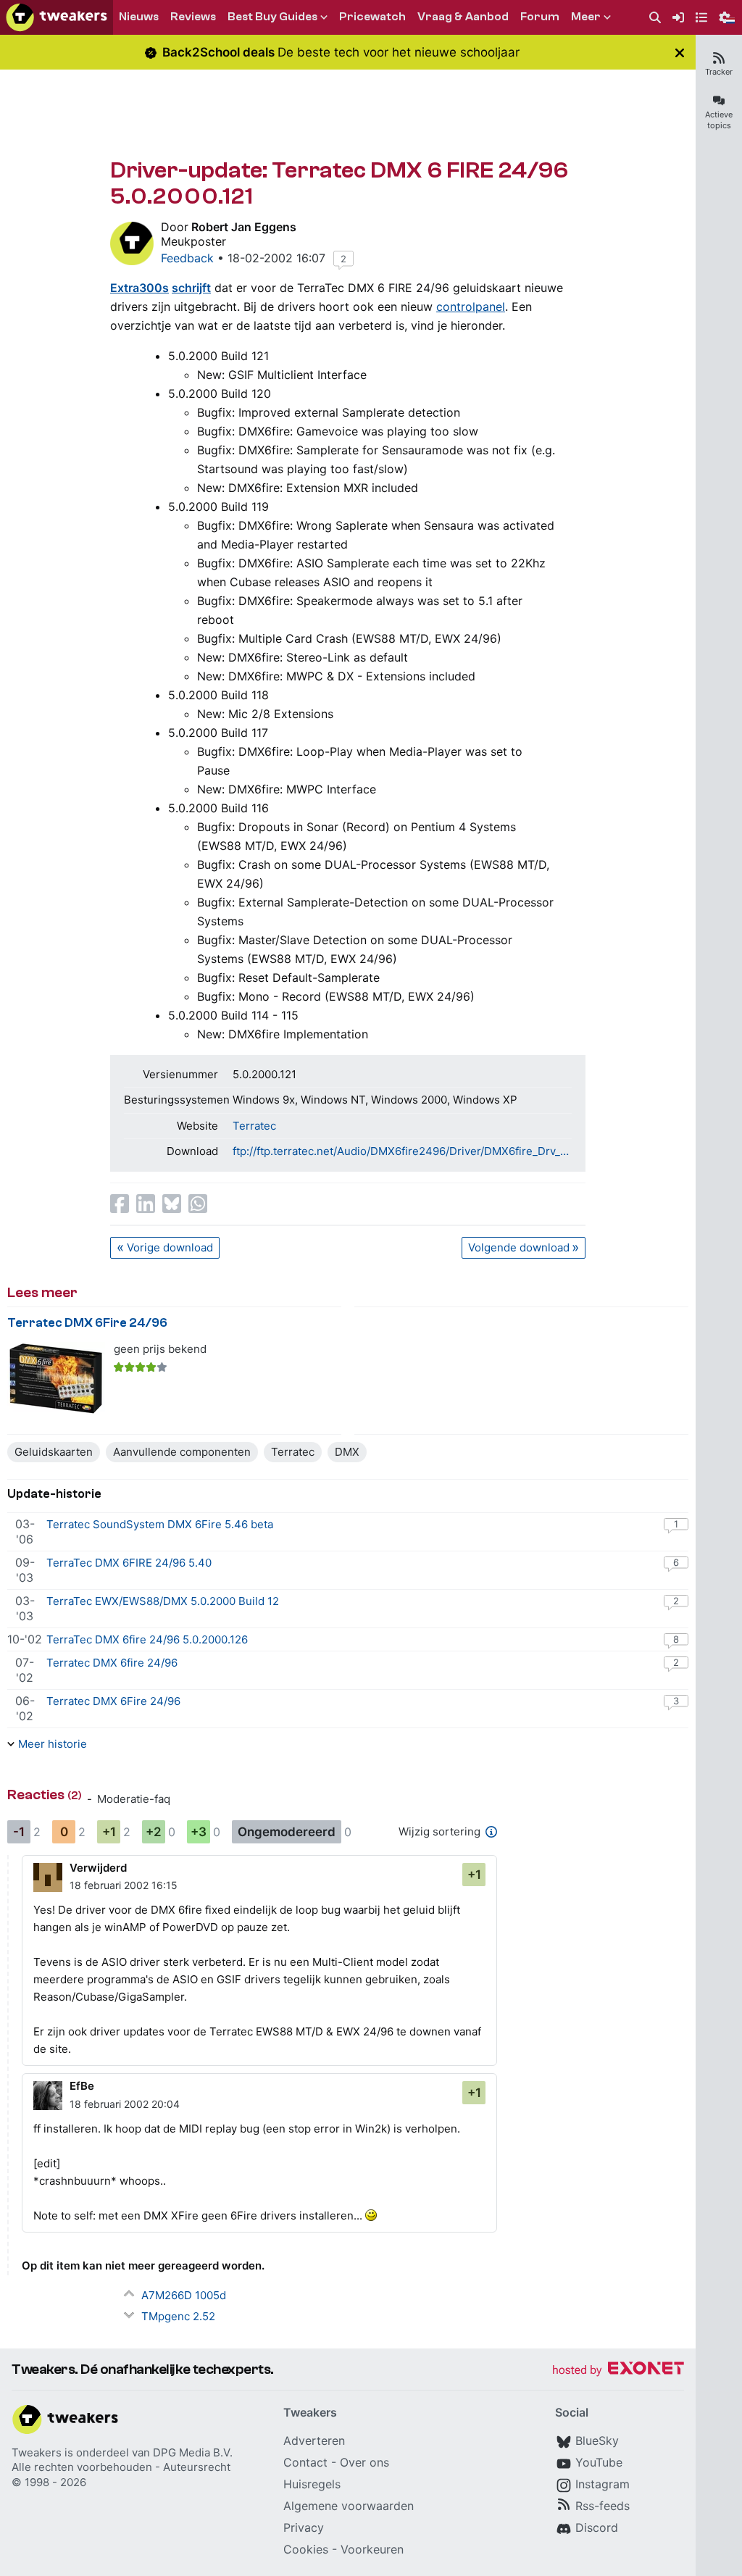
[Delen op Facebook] (120, 1204)
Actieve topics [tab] (719, 120)
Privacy (304, 2527)
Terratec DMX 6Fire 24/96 (87, 1323)
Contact (305, 2462)
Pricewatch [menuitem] (372, 17)
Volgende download (519, 1247)
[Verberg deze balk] (680, 53)
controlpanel (471, 307)
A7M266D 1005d (184, 2295)
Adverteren (314, 2440)
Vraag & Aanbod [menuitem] (463, 17)
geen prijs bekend (160, 1349)
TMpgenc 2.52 (178, 2316)
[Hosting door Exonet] (618, 2371)
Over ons (364, 2462)
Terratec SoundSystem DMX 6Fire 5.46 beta (160, 1524)
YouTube (599, 2462)
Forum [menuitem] (540, 17)
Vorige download (170, 1247)
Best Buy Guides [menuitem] (272, 17)
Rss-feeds (603, 2506)
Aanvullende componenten (182, 1452)
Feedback (187, 258)
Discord (597, 2527)
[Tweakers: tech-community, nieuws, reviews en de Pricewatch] (57, 17)
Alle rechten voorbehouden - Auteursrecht (121, 2467)
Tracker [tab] (719, 72)
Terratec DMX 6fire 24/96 (112, 1663)
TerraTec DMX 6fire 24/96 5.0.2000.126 (147, 1639)
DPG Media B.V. (193, 2452)
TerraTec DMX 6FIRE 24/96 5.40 (129, 1563)
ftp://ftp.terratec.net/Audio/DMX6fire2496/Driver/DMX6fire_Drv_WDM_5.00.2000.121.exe (402, 1151)
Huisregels (312, 2484)
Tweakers (37, 2452)
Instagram (603, 2484)
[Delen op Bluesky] (172, 1204)
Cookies (306, 2549)
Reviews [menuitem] (193, 17)
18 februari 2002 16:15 (124, 1885)
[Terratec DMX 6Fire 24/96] (56, 1379)
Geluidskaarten (54, 1452)
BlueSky (597, 2440)
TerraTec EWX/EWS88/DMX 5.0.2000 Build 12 (163, 1601)
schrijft (191, 288)
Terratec (254, 1126)
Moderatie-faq (134, 1799)
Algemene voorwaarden (349, 2506)
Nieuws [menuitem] (139, 17)
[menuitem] (655, 18)
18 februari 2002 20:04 (125, 2104)
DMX (347, 1452)
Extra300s (139, 288)
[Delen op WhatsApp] (198, 1204)
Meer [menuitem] (586, 17)
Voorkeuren (372, 2549)
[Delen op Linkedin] (146, 1204)
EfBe (82, 2086)
